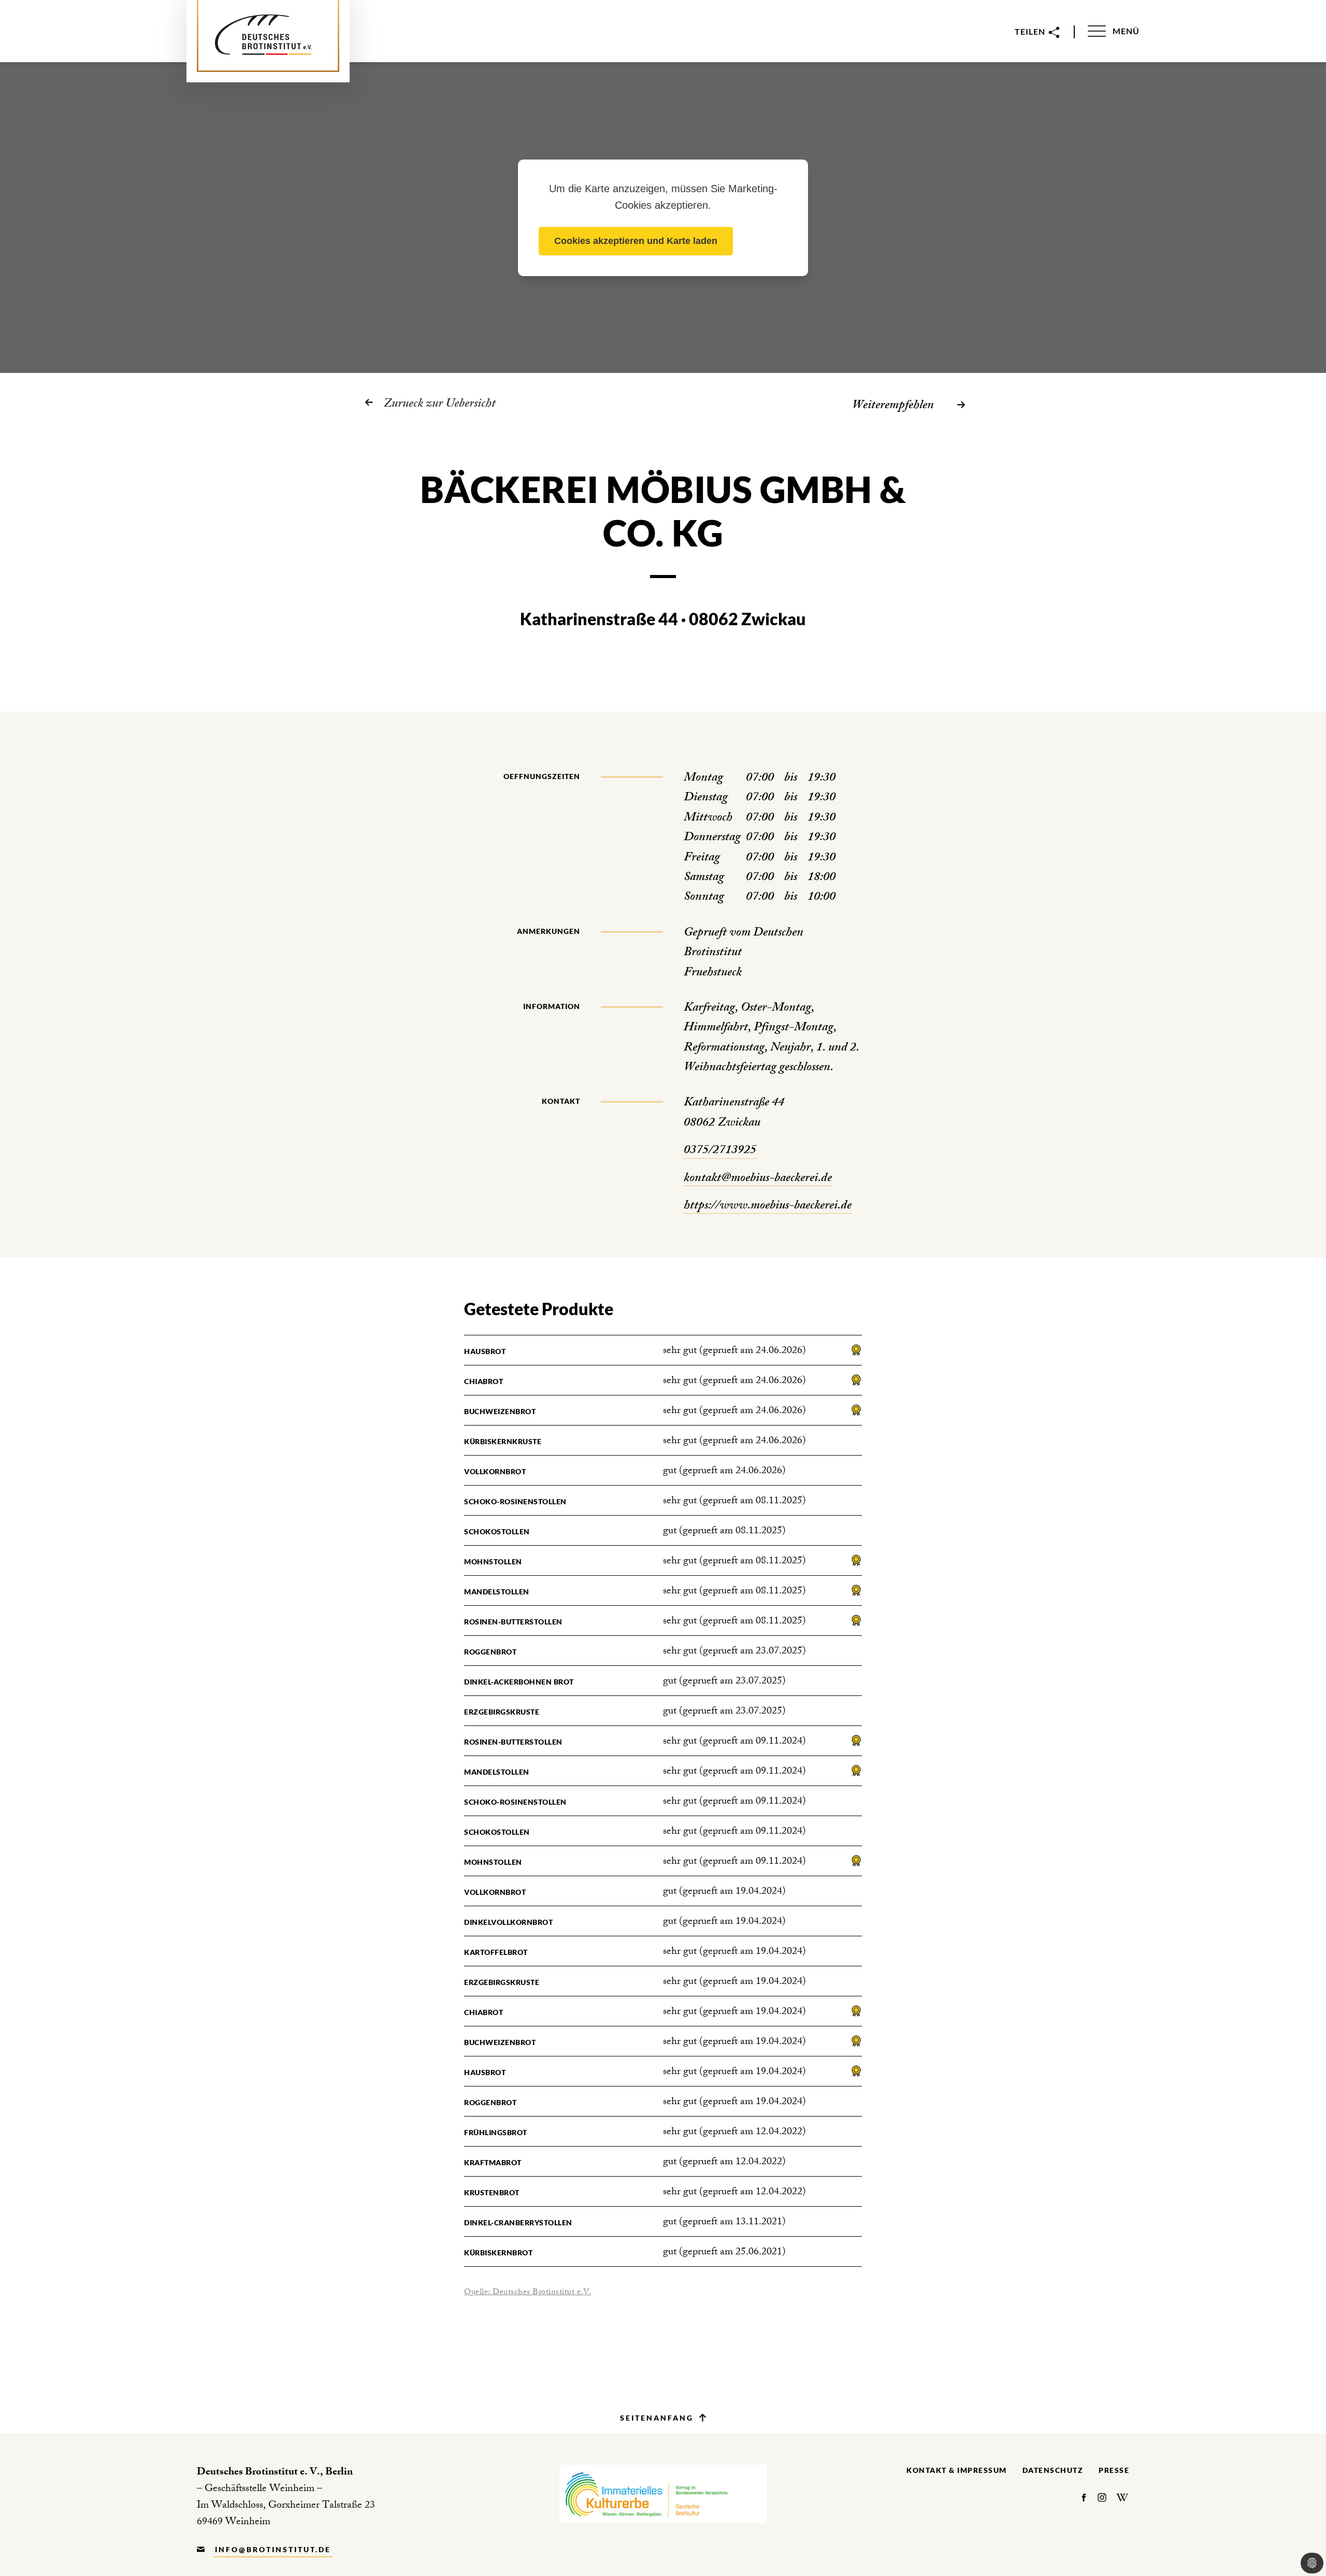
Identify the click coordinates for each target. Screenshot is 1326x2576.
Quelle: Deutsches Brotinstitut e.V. (528, 2293)
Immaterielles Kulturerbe (663, 2494)
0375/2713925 (720, 1151)
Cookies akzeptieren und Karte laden (636, 241)
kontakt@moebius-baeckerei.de (758, 1179)
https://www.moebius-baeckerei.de (768, 1206)
